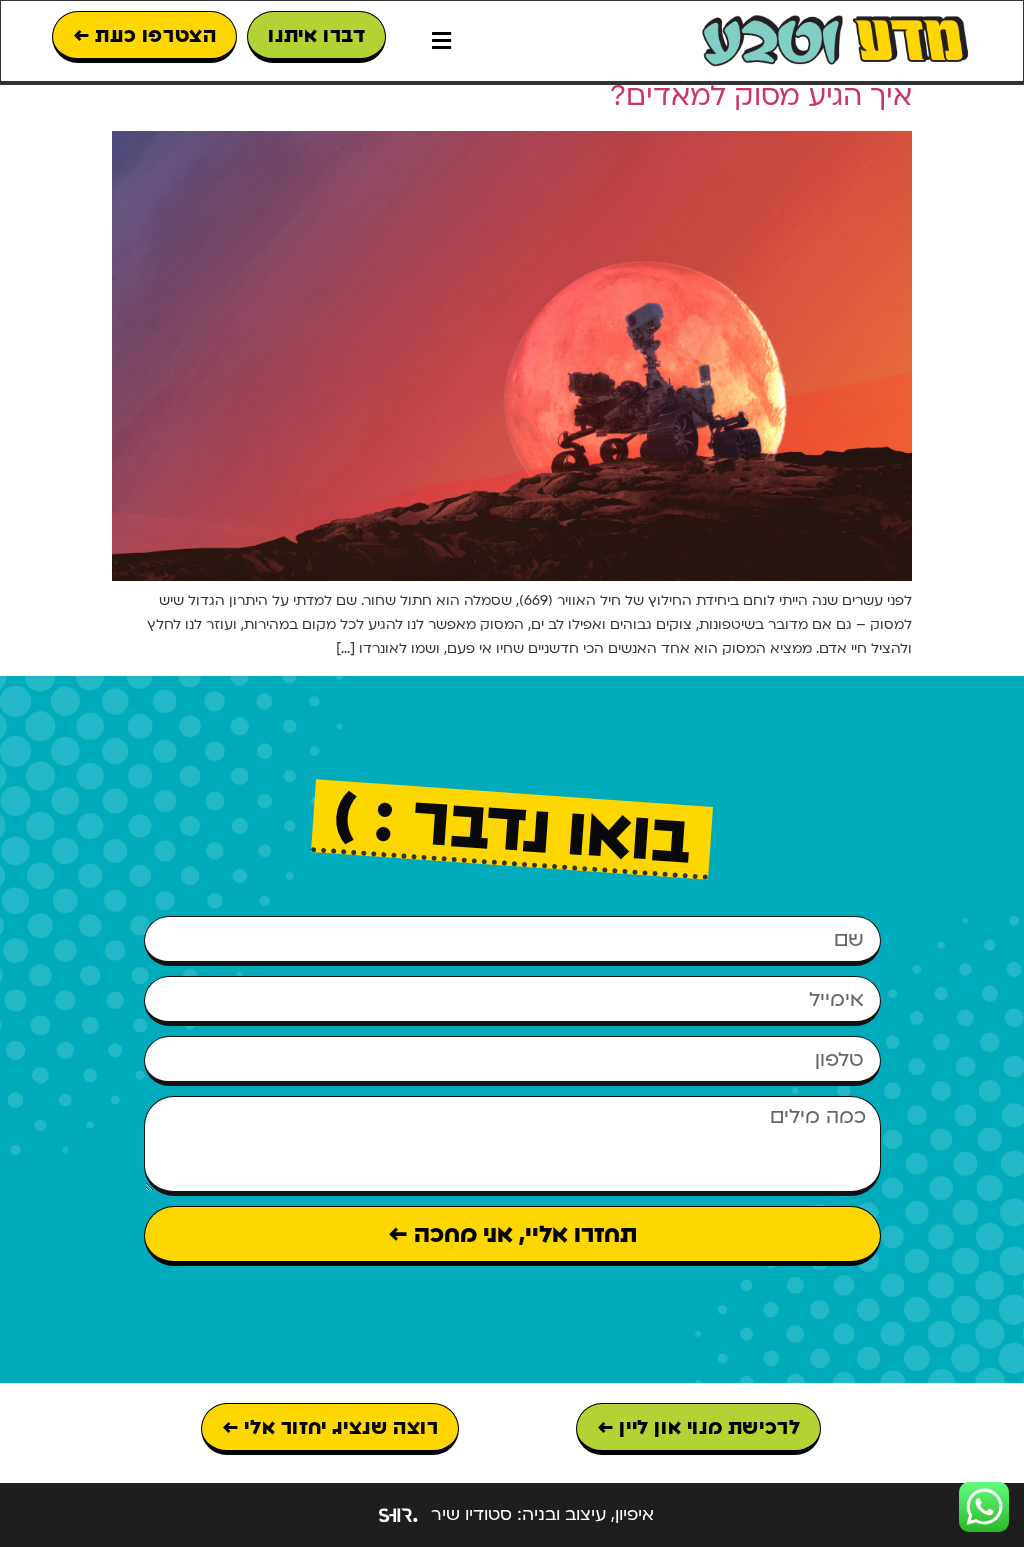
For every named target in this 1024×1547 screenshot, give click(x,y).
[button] (441, 41)
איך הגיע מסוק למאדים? (761, 96)
